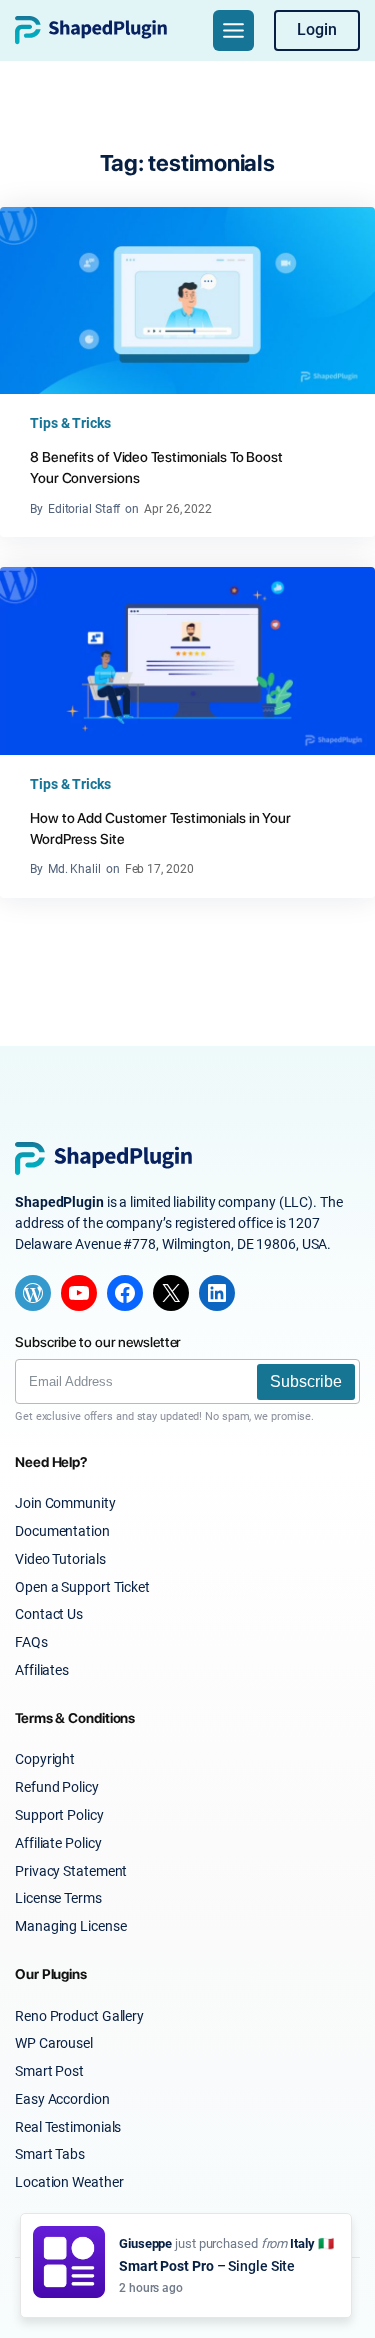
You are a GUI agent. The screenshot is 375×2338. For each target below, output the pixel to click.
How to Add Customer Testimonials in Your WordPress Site (160, 828)
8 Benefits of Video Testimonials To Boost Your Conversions (156, 467)
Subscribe (306, 1381)
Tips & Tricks (70, 423)
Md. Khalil (74, 869)
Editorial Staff (84, 509)
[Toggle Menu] (233, 30)
